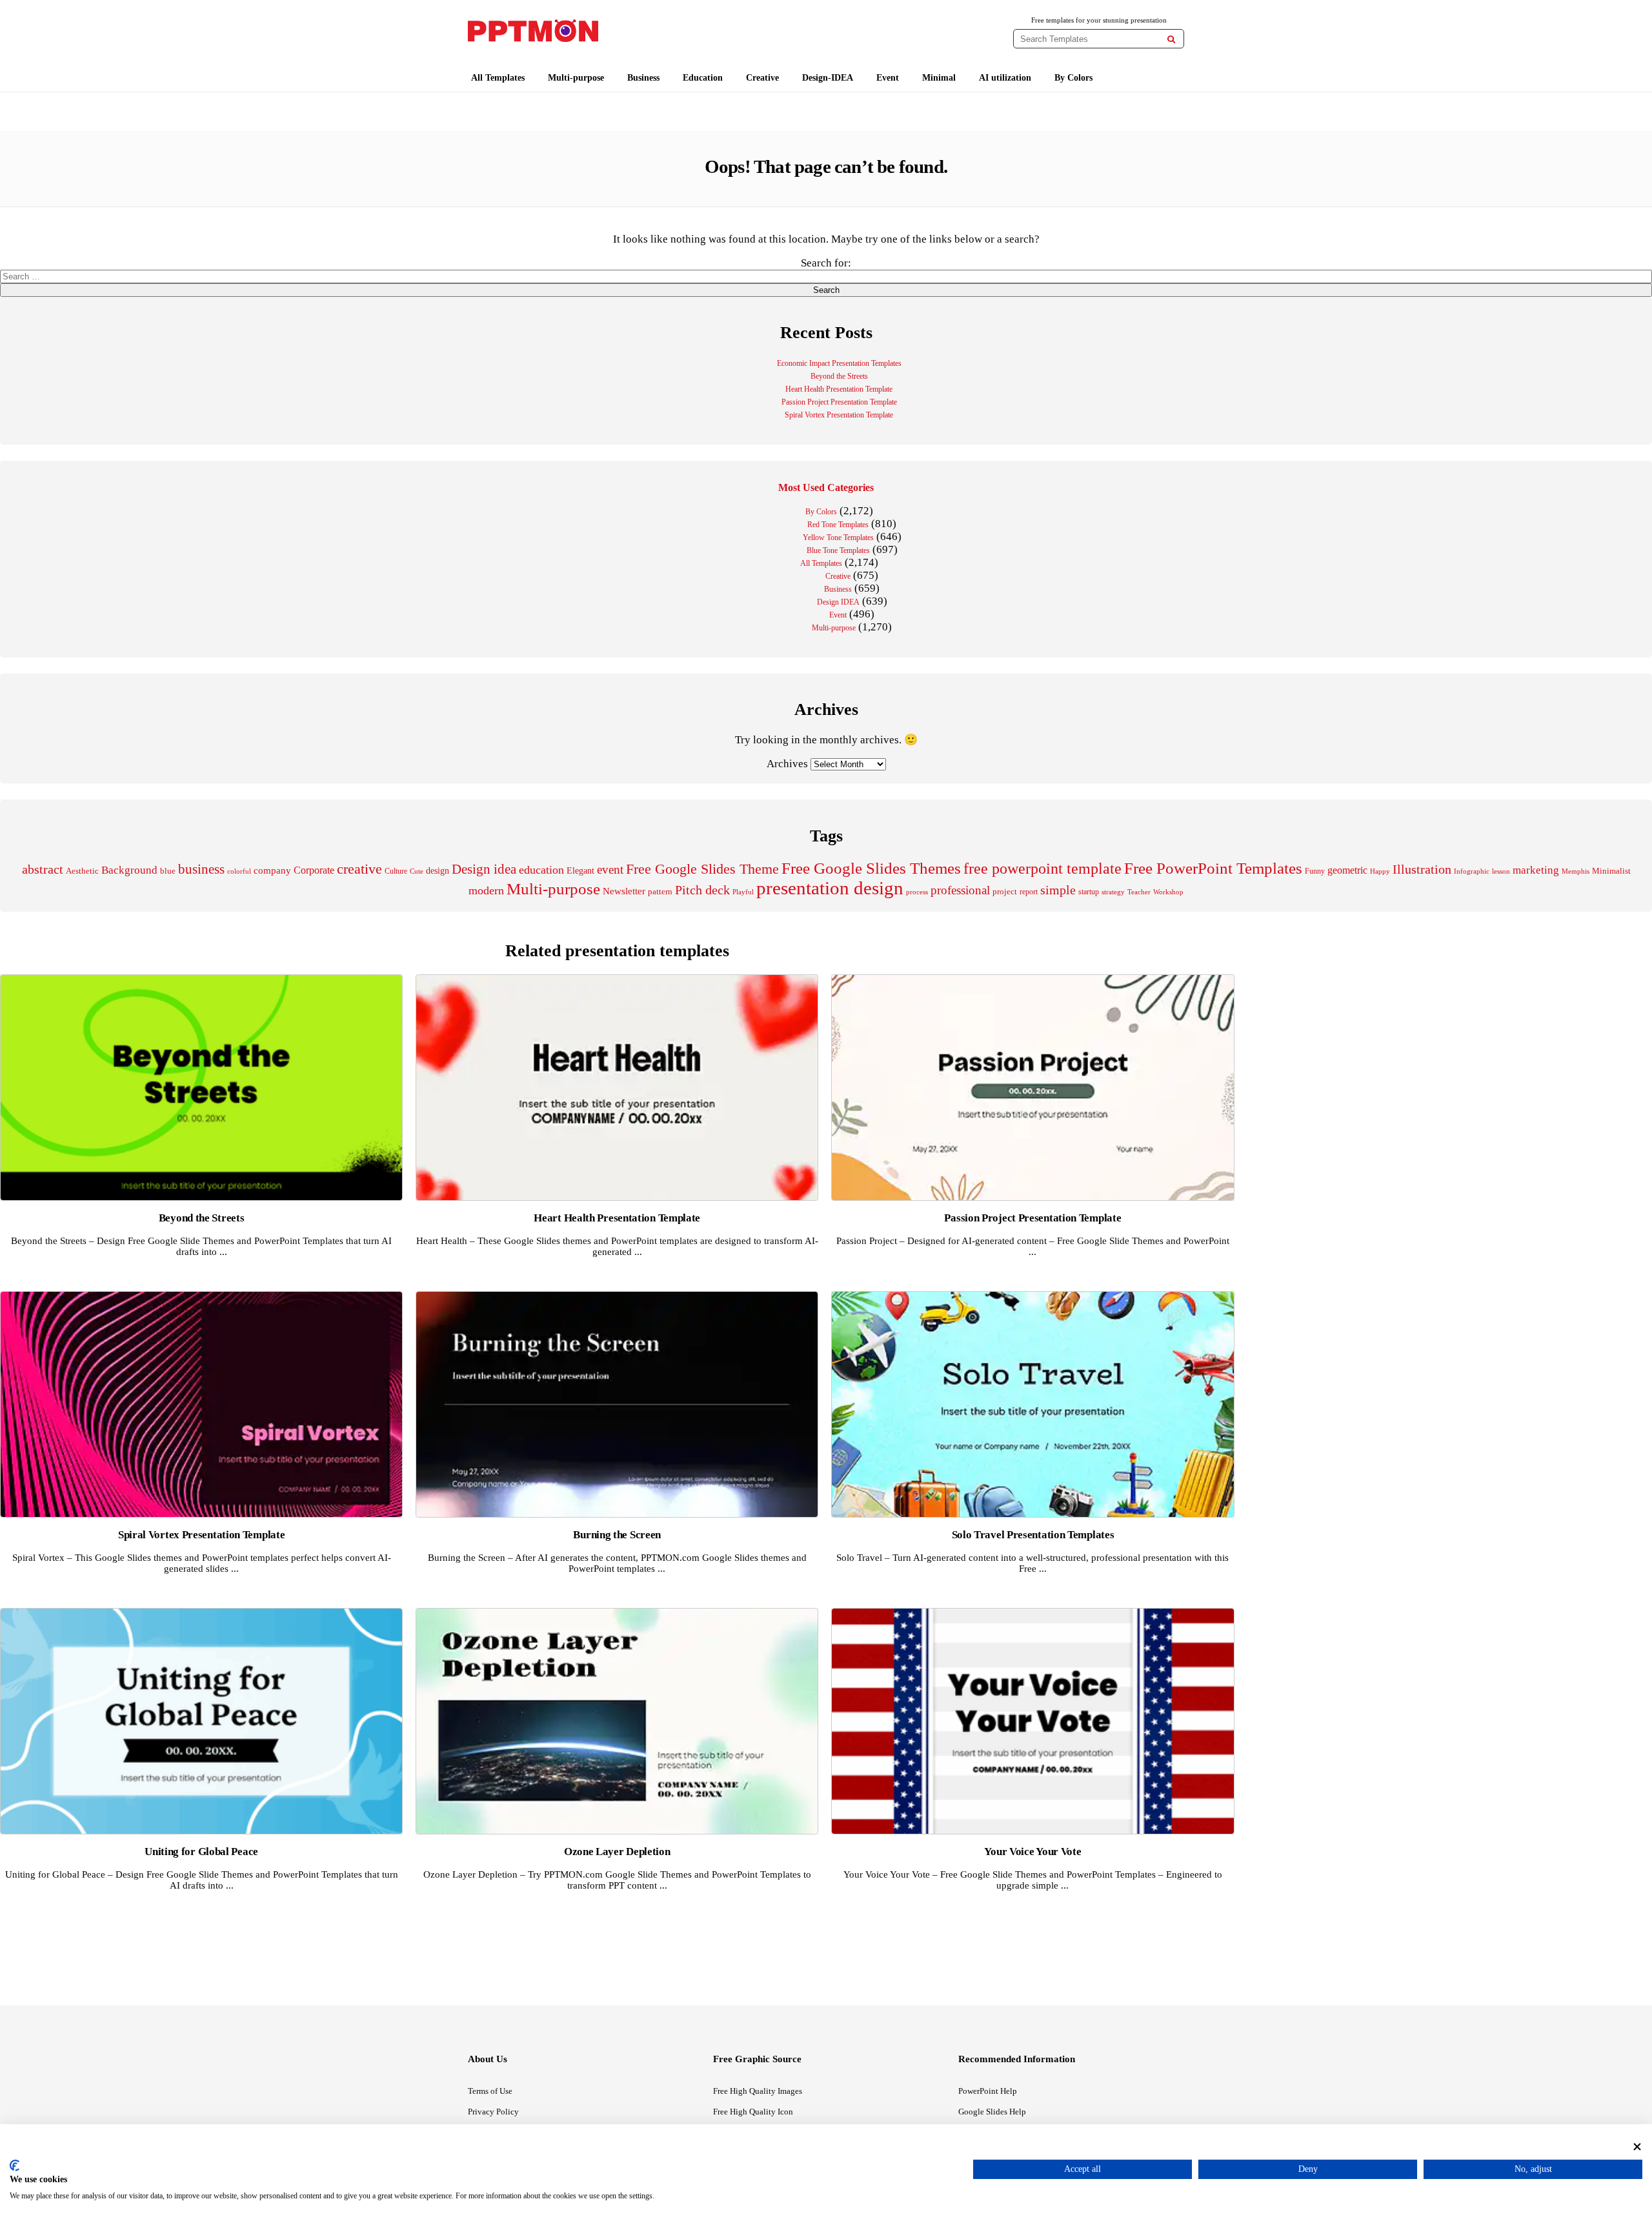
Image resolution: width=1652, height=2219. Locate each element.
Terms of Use (490, 2091)
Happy (1380, 871)
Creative (762, 78)
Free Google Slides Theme (702, 869)
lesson (1501, 871)
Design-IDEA (828, 78)
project (1005, 891)
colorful (239, 871)
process (917, 892)
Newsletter (624, 891)
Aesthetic (82, 871)
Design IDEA (838, 602)
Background (129, 870)
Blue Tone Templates (838, 550)
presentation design (830, 888)
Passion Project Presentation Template (839, 402)
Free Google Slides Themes (871, 868)
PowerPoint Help (988, 2091)
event (610, 869)
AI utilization (1005, 78)
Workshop (1168, 892)
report (1029, 892)
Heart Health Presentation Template (839, 389)
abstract (43, 869)
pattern (660, 891)
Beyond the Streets (839, 376)
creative (359, 869)
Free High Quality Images (758, 2091)
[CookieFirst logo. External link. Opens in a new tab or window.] (15, 2165)
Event (888, 78)
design (438, 870)
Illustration (1422, 869)
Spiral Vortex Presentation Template (839, 415)
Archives (787, 764)
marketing (1536, 870)
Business (643, 78)
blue (168, 871)
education (541, 870)
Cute (417, 871)
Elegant (580, 870)
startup (1089, 892)
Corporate (314, 870)
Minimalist (1611, 871)
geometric (1347, 870)
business (201, 869)
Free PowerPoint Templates (1213, 868)
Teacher (1139, 892)
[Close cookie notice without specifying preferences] (1637, 2146)
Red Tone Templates (838, 525)
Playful (743, 892)
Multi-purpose (576, 78)
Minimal (939, 78)
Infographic (1472, 871)
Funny (1315, 871)
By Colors (1073, 78)
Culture (396, 871)
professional (960, 890)
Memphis (1576, 871)
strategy (1113, 892)
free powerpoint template (1043, 869)
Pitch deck (702, 890)
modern (486, 890)
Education (703, 78)
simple (1058, 890)
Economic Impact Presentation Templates (839, 363)
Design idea (484, 869)
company (272, 870)
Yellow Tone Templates (838, 537)
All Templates (498, 78)
